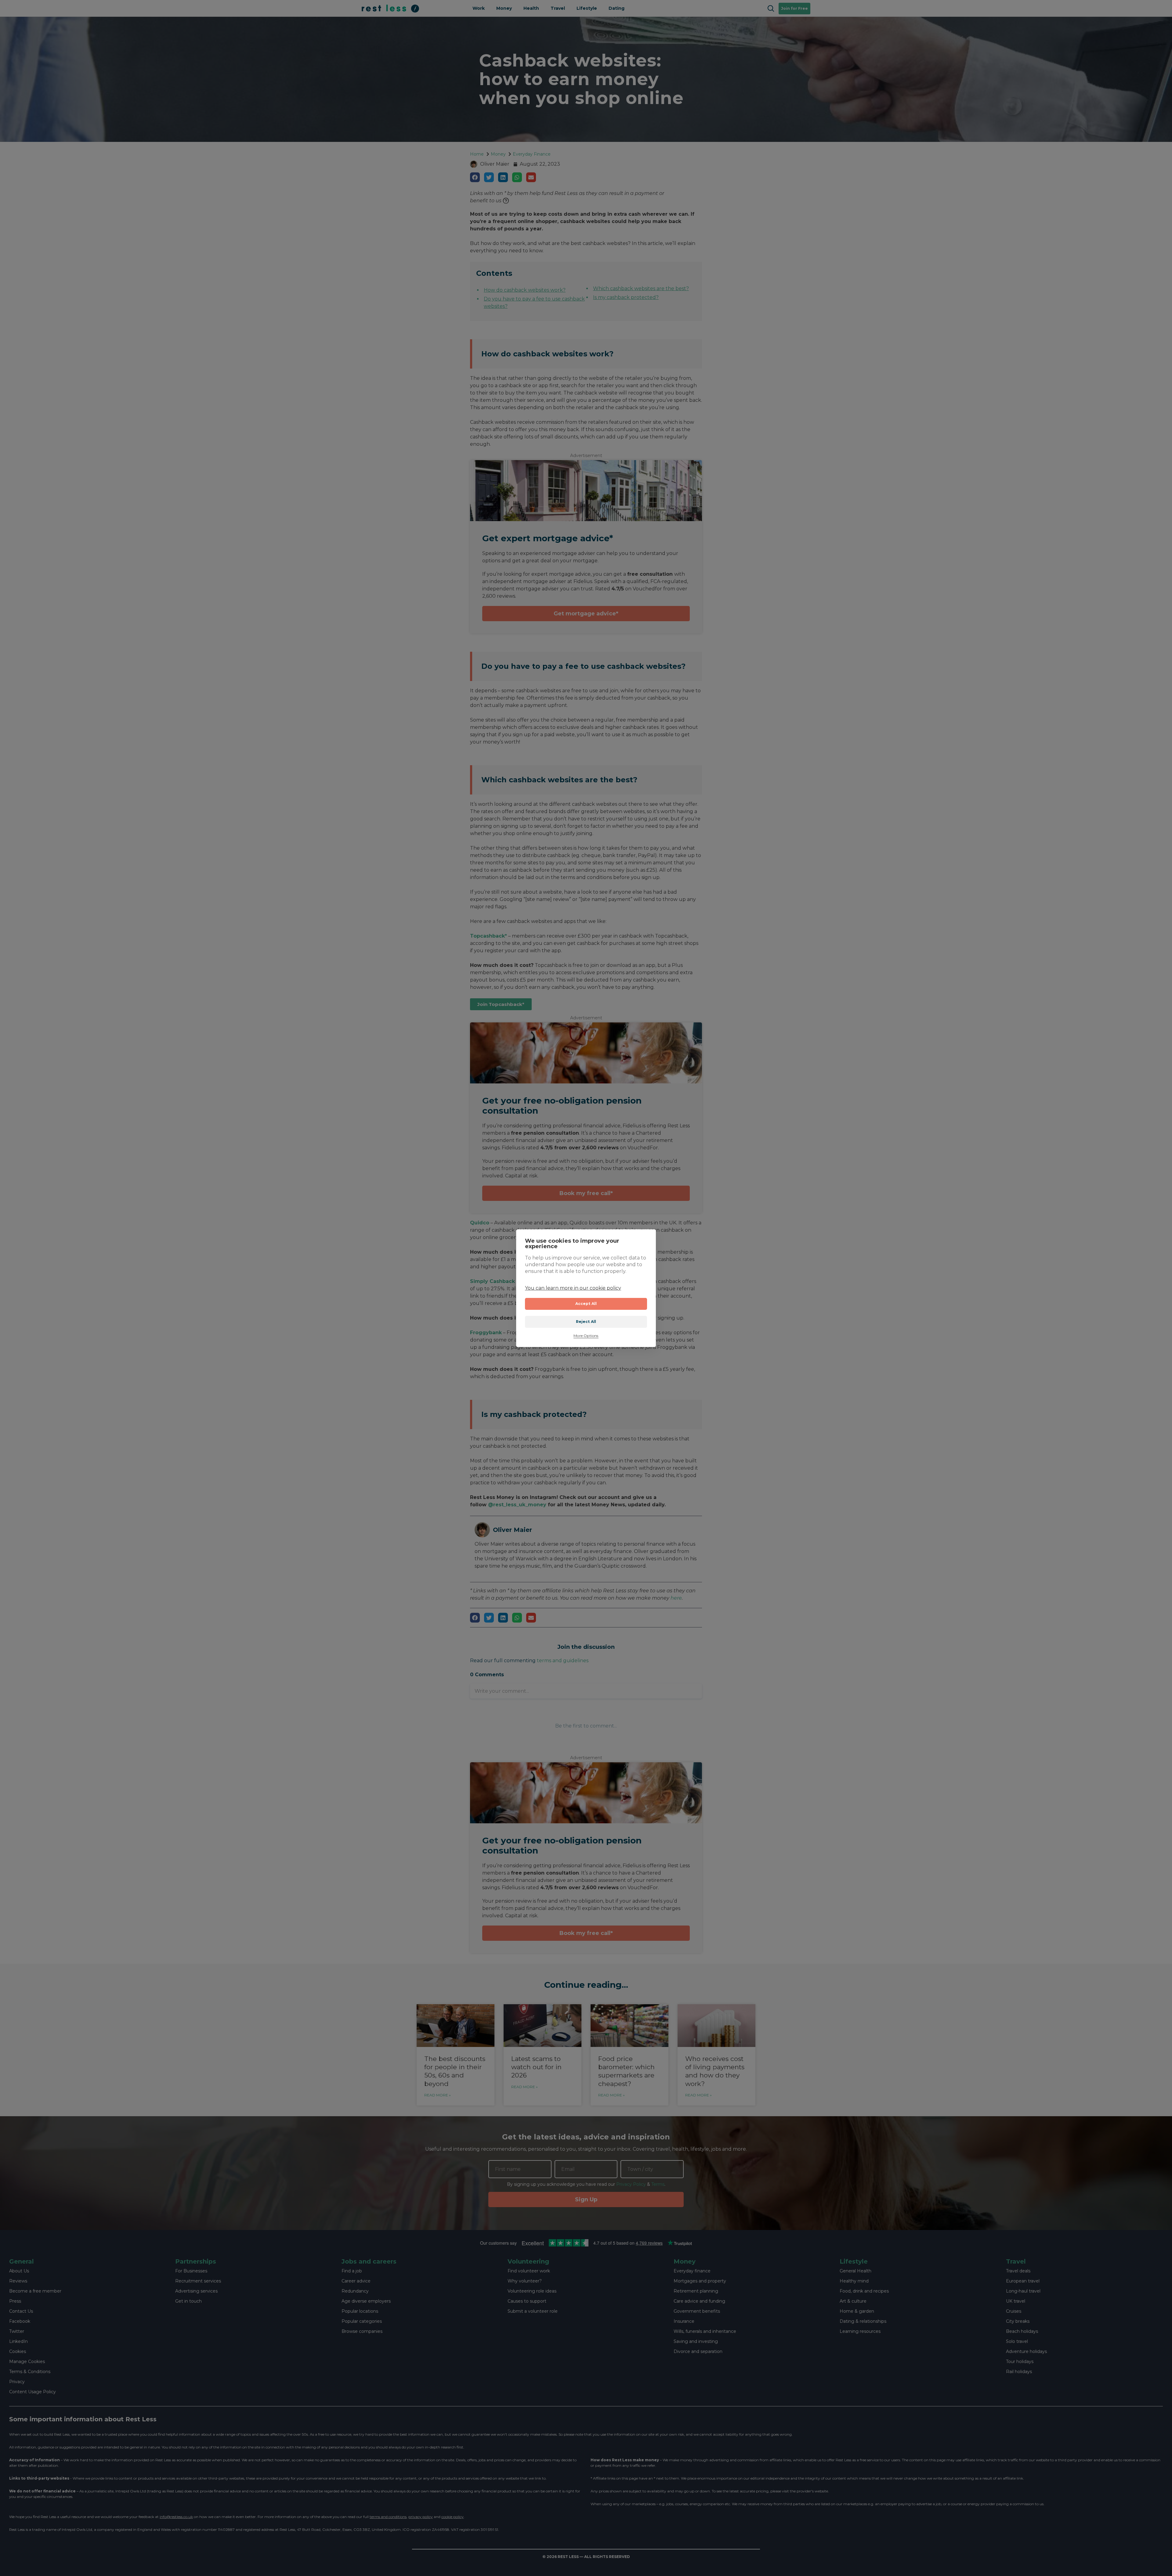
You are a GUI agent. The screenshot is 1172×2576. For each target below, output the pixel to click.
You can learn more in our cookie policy (573, 1288)
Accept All (586, 1304)
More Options (586, 1336)
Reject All (586, 1322)
